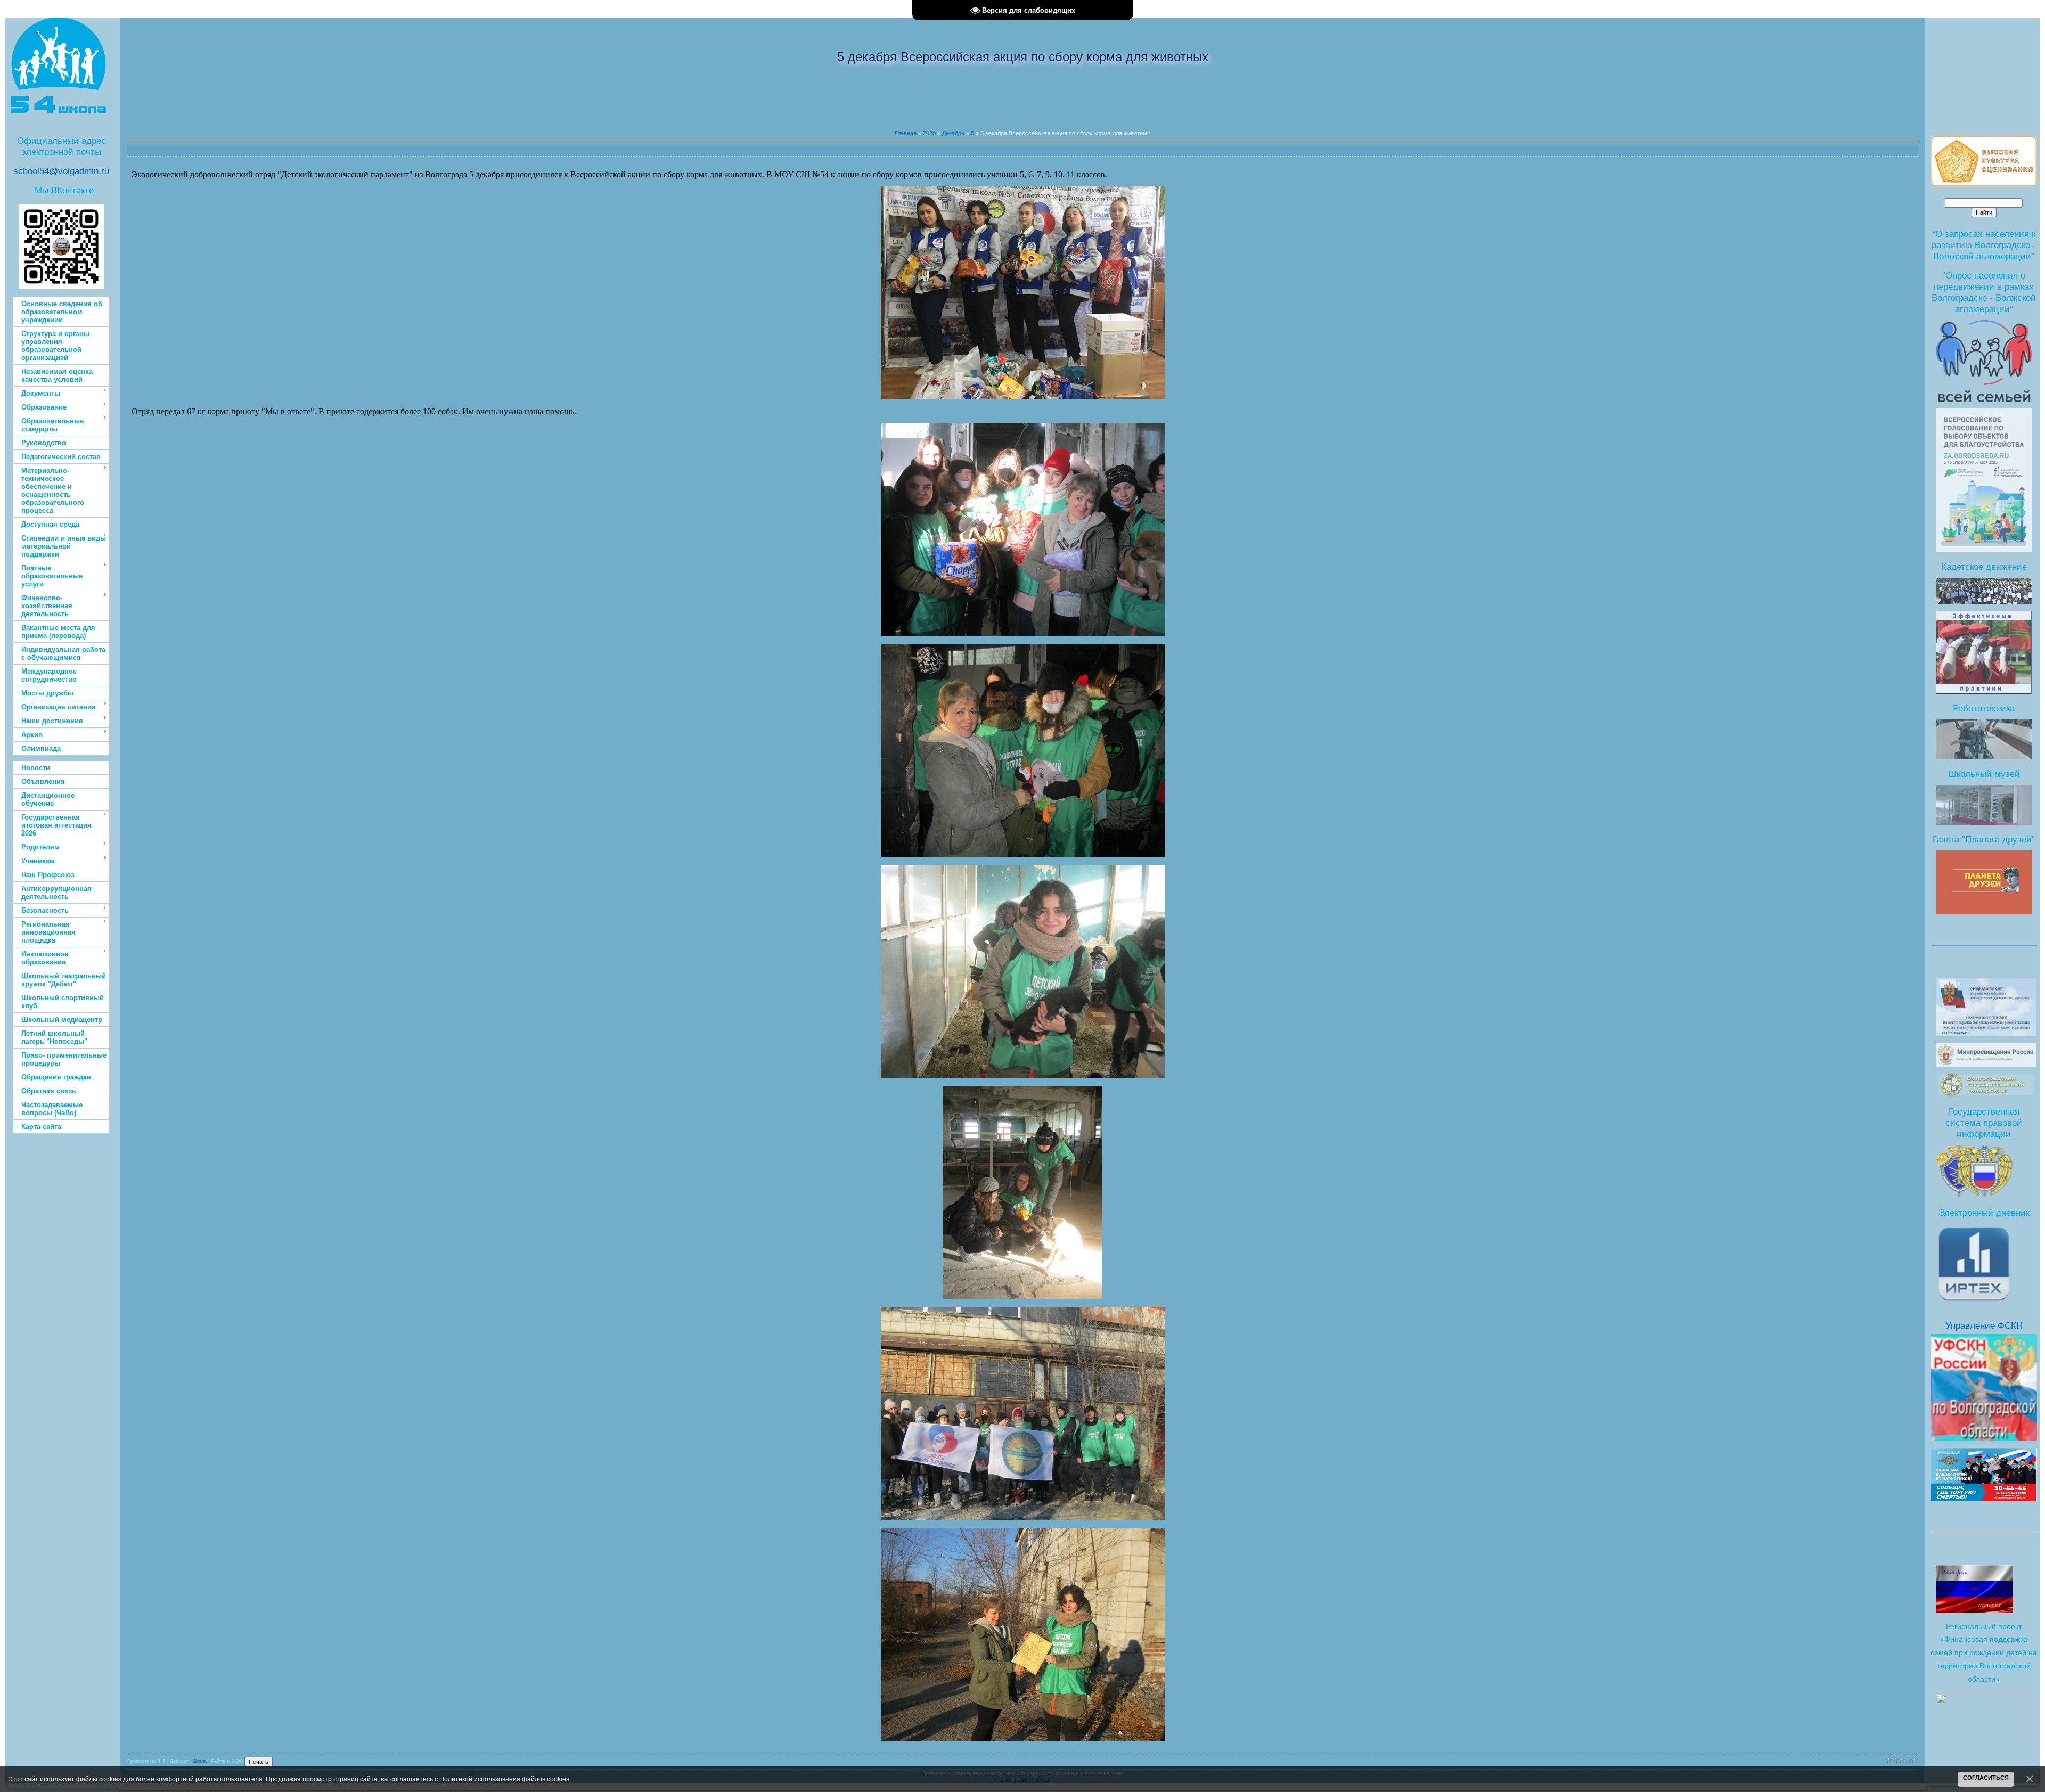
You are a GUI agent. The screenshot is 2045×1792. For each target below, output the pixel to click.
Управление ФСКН (1984, 1325)
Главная (906, 133)
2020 (929, 133)
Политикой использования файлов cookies (504, 1779)
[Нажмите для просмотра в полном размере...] (1023, 397)
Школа (199, 1761)
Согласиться (1986, 1778)
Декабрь (953, 133)
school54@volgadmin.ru (61, 171)
